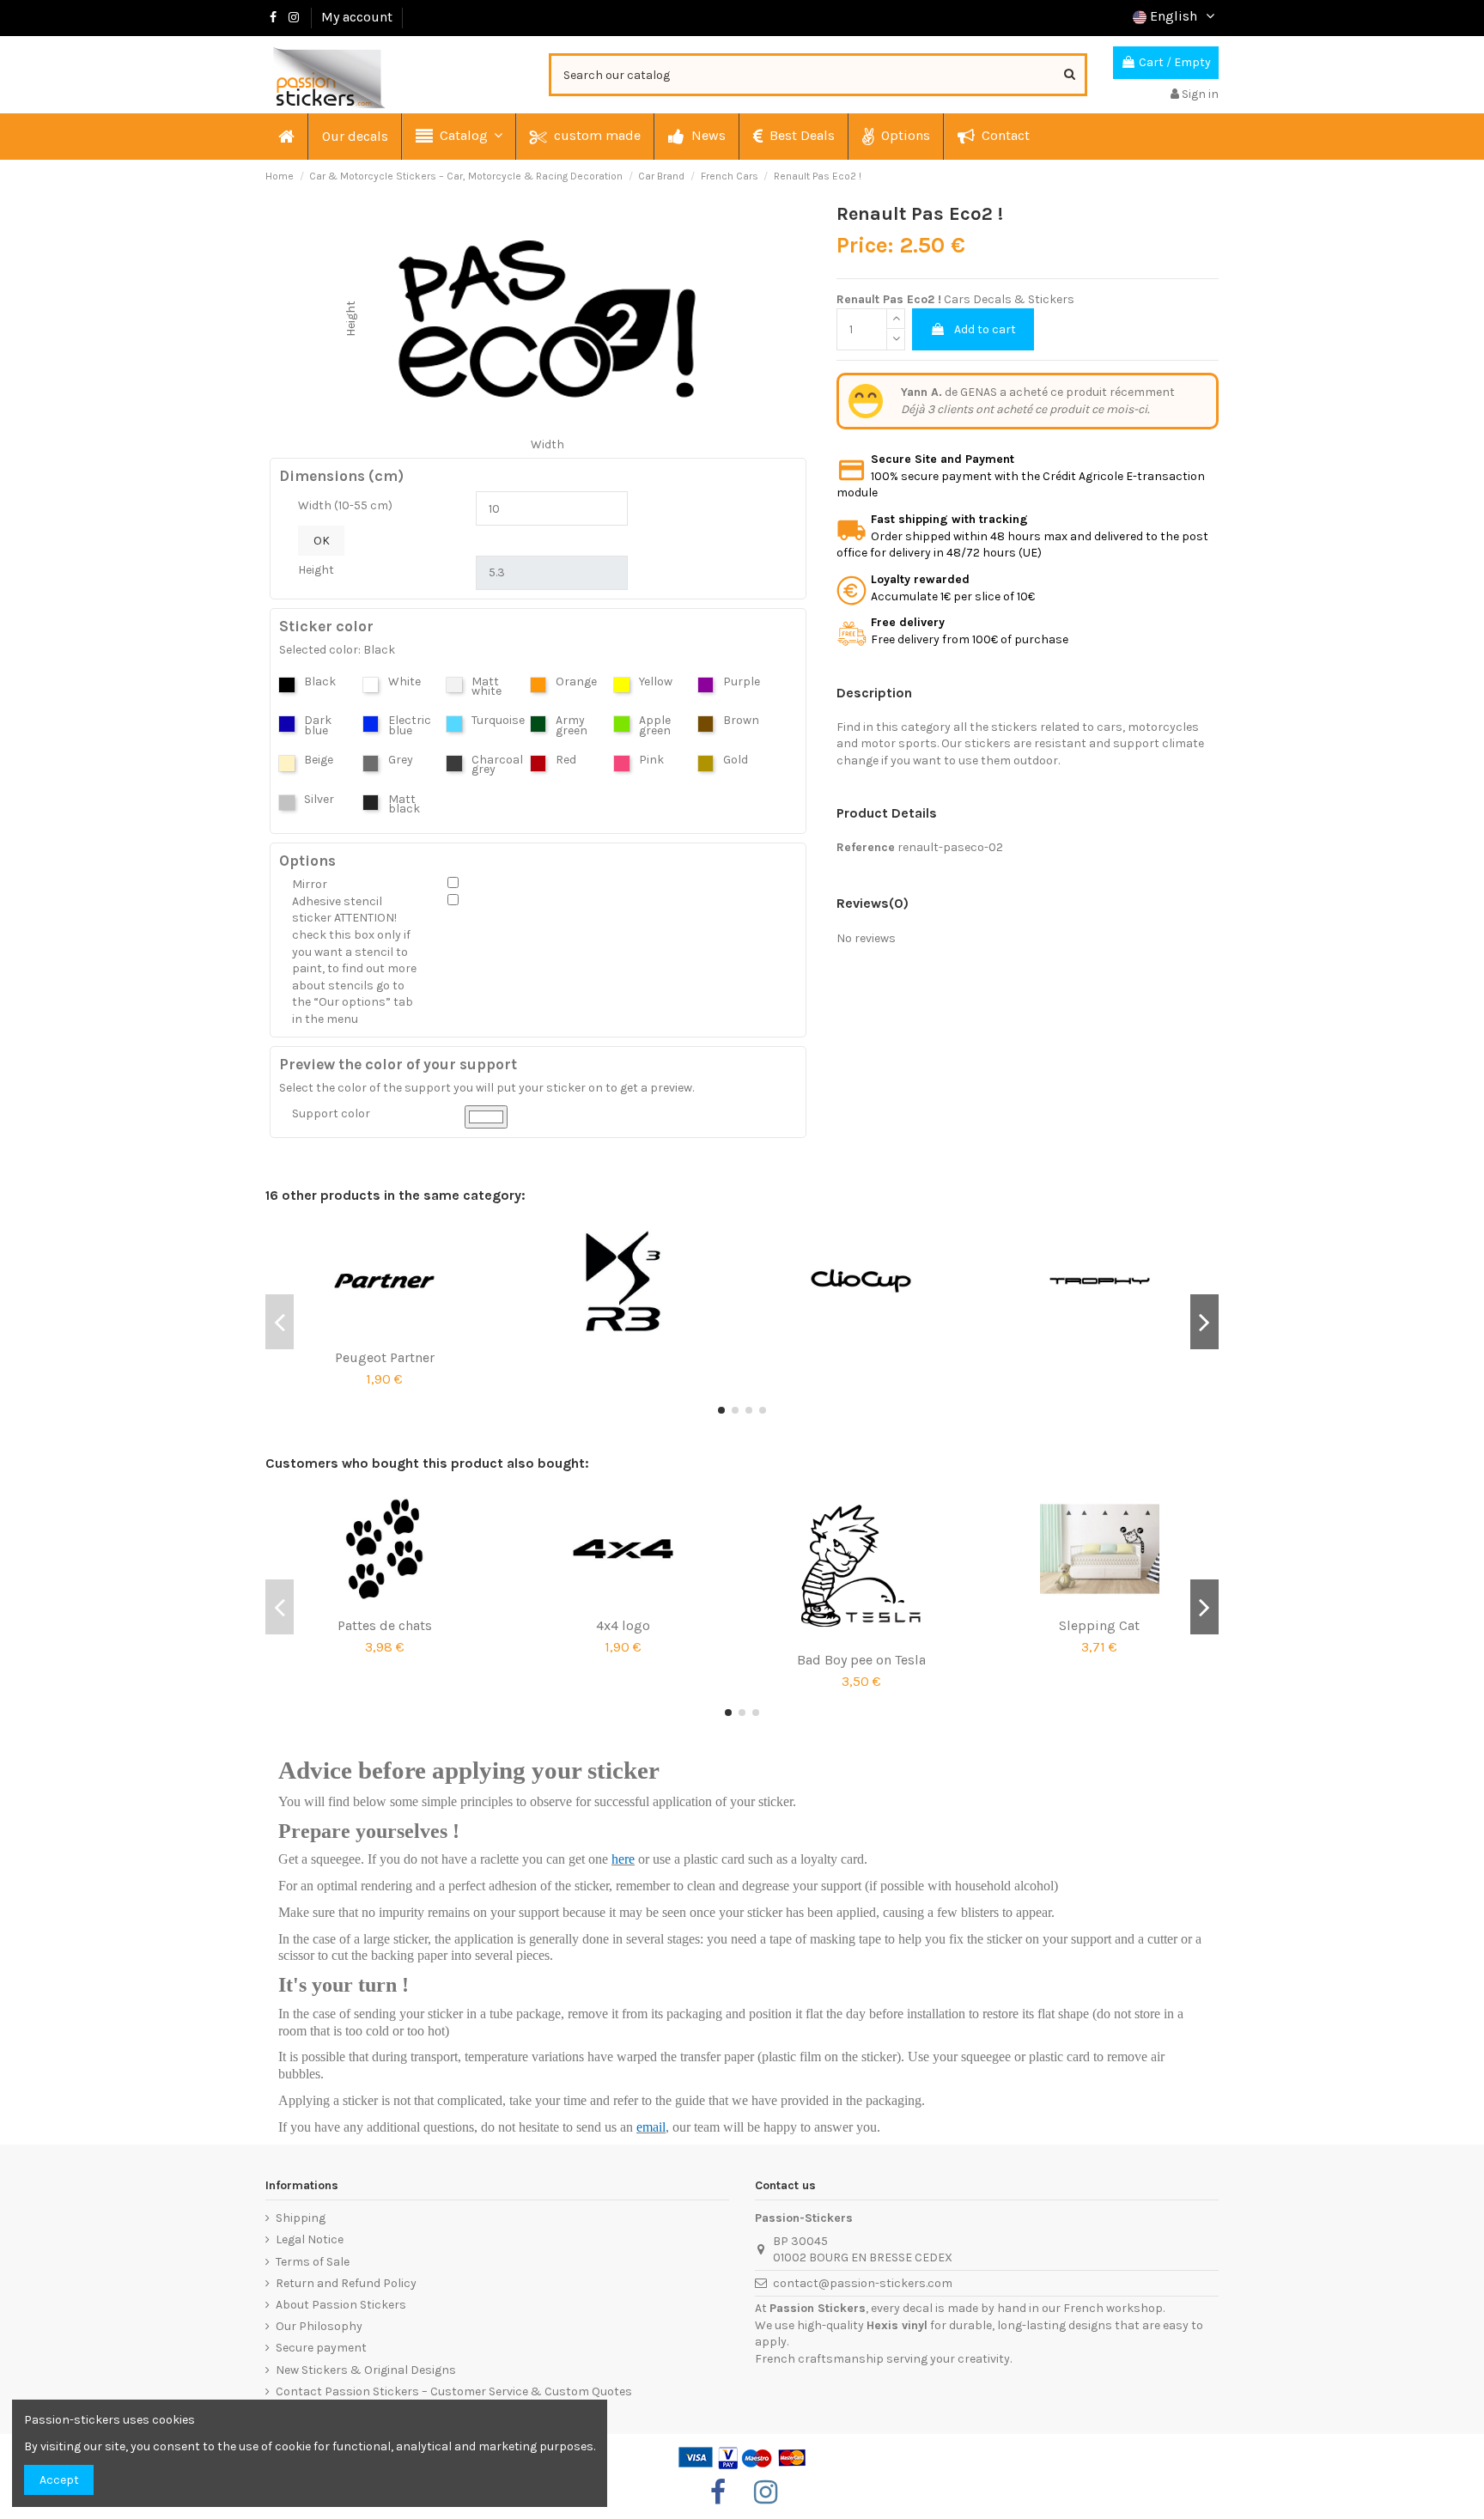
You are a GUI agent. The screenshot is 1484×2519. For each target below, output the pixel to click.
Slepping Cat (1099, 1625)
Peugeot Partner (385, 1357)
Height (316, 570)
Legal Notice (310, 2239)
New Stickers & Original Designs (366, 2370)
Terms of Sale (313, 2262)
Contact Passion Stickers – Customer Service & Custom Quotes (454, 2391)
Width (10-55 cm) (345, 505)
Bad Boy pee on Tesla (861, 1660)
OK (322, 541)
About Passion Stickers (341, 2305)
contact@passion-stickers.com (863, 2283)
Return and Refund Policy (346, 2283)
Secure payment (321, 2348)
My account (357, 17)
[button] (458, 137)
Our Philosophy (319, 2326)
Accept (59, 2480)
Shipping (301, 2218)
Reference (866, 847)
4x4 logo (623, 1625)
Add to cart (985, 329)
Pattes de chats (385, 1625)
